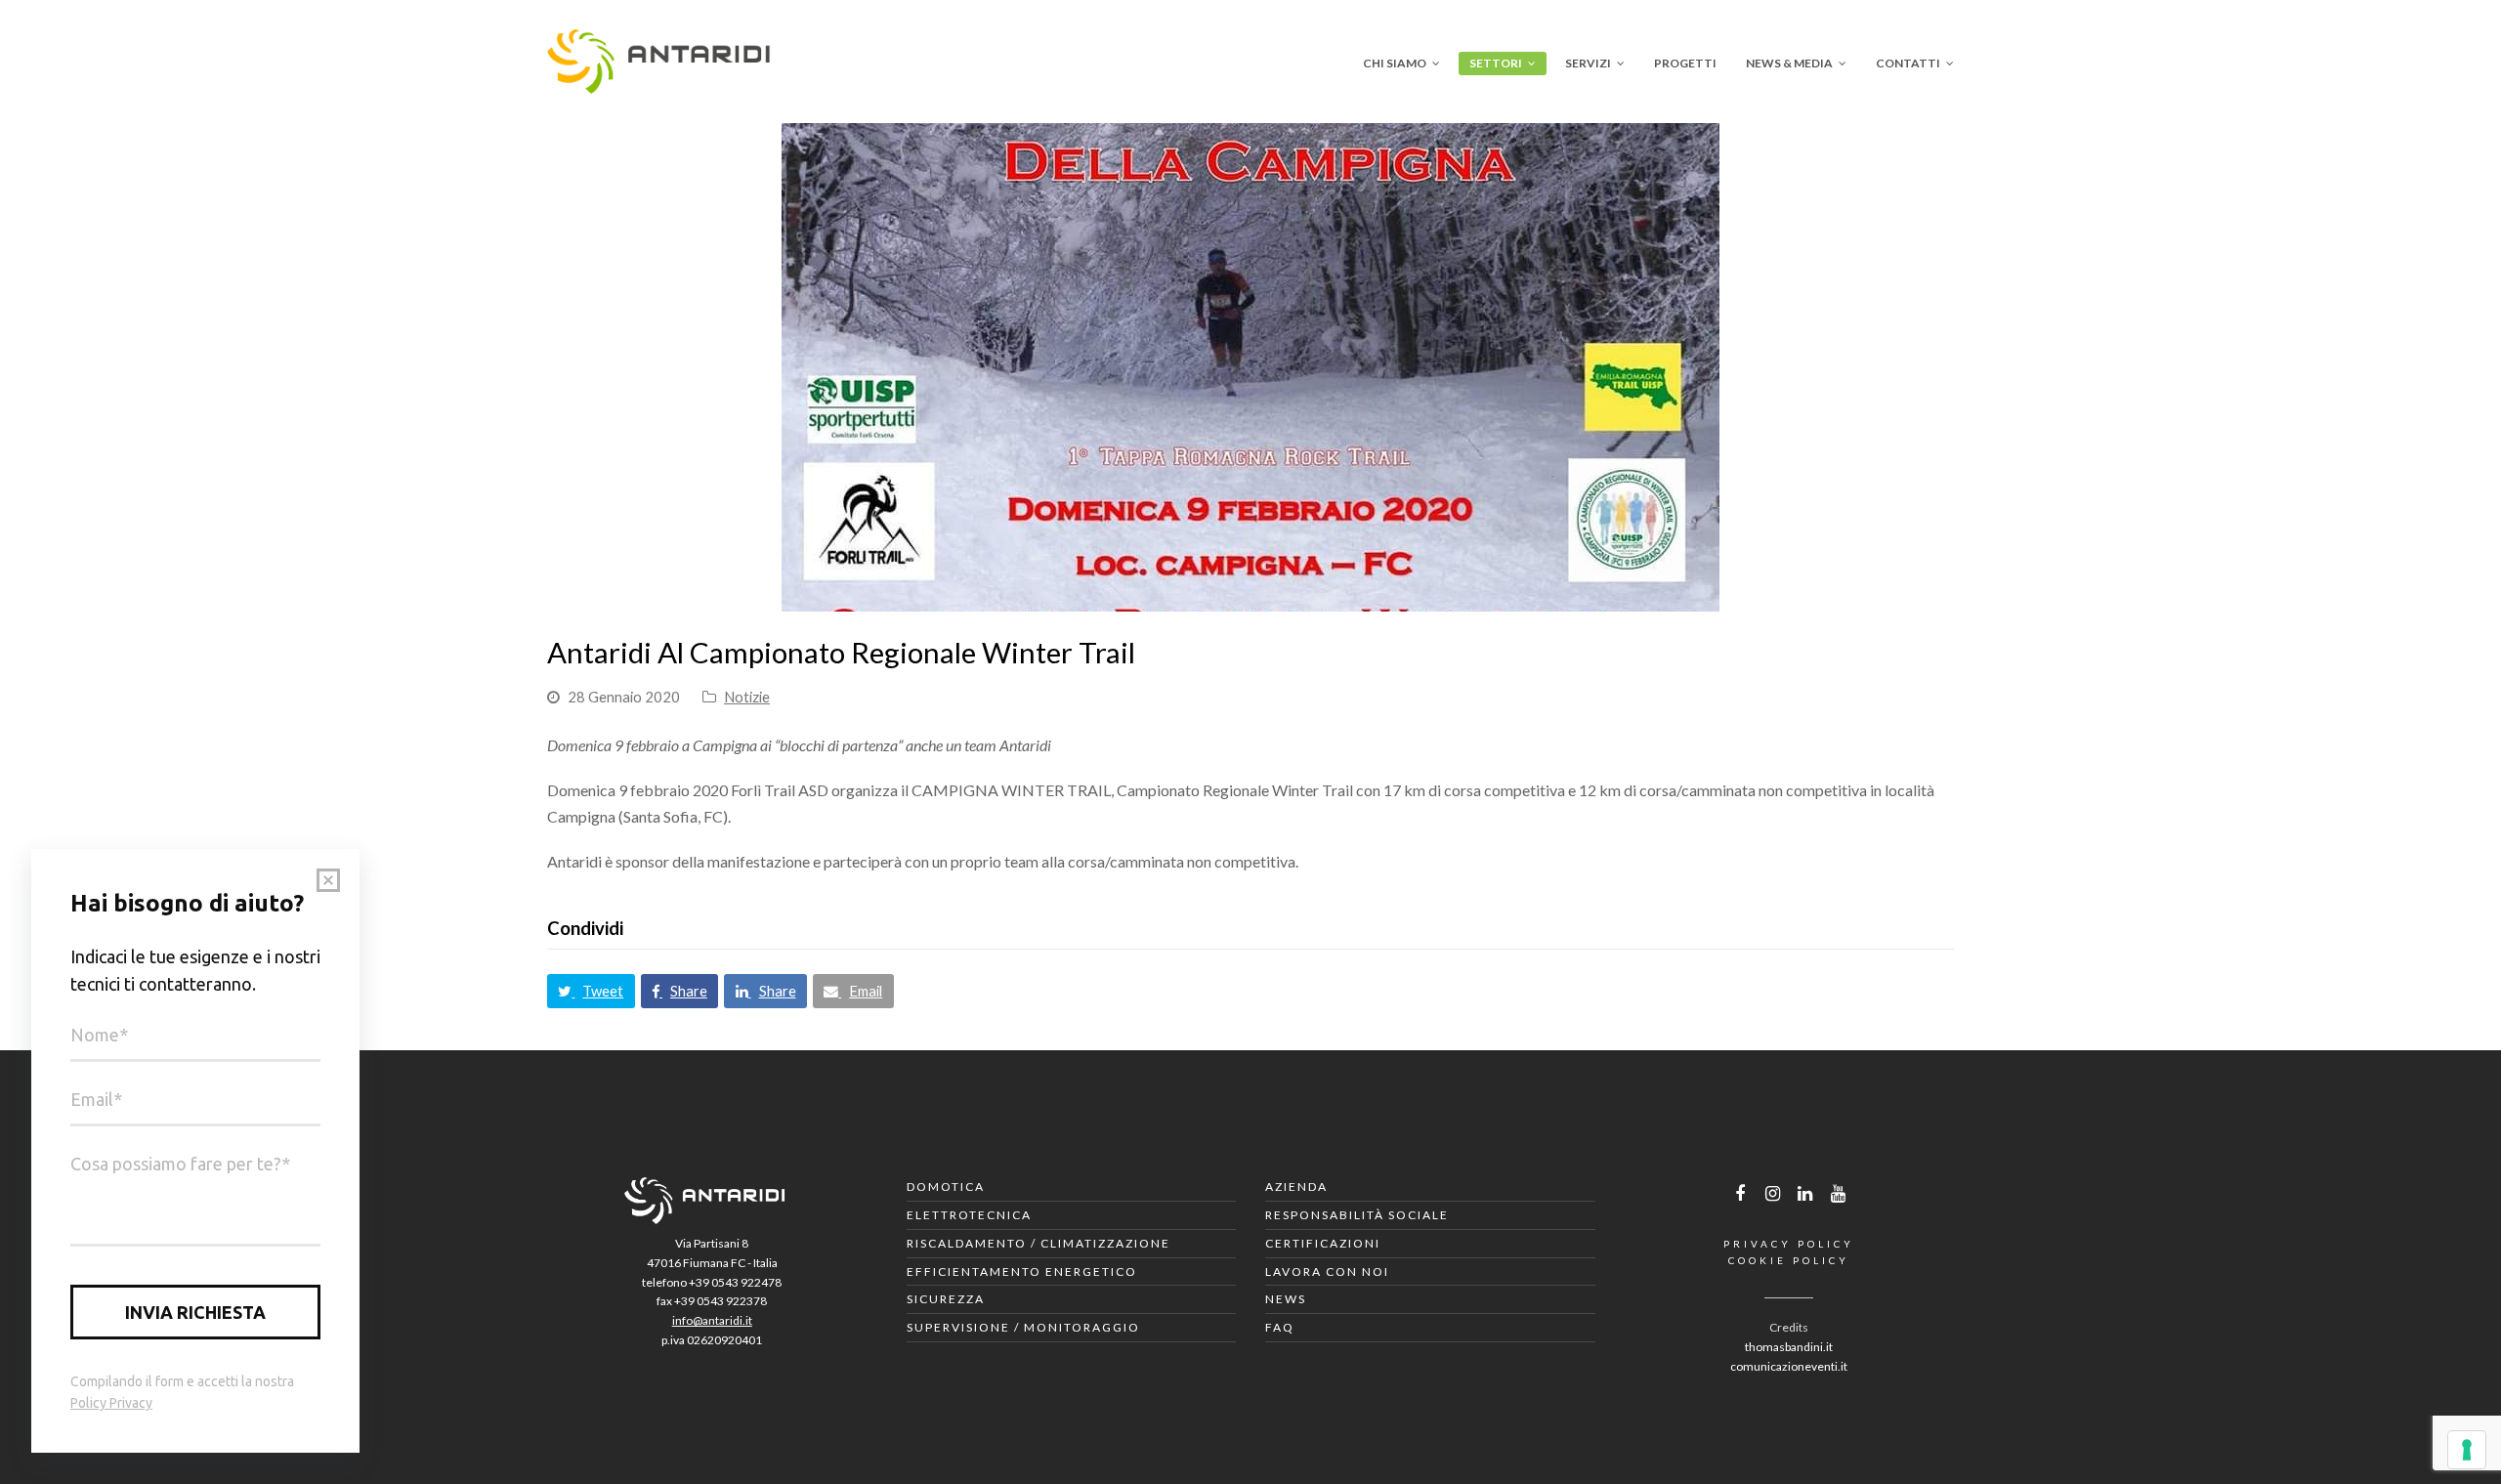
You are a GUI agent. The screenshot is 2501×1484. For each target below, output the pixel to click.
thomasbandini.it (1789, 1347)
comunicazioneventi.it (1789, 1366)
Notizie (747, 697)
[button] (591, 992)
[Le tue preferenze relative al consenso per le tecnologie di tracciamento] (2467, 1450)
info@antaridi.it (712, 1320)
